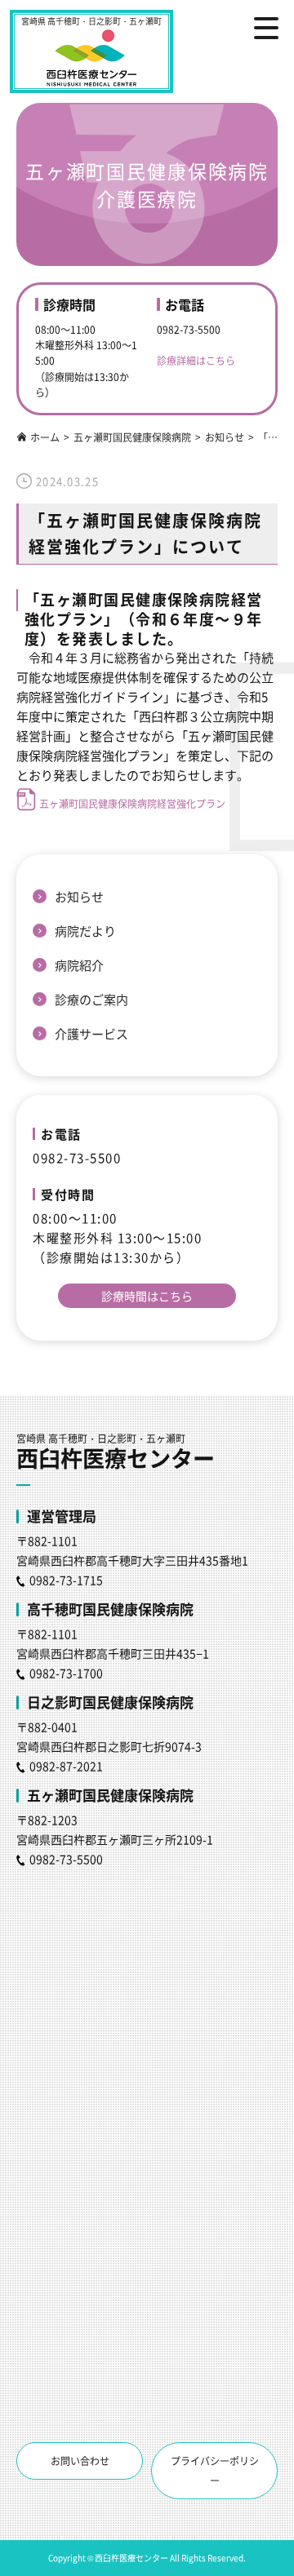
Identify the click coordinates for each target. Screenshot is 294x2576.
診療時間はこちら (147, 1296)
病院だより (85, 931)
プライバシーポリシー (215, 2470)
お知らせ (79, 896)
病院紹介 (79, 965)
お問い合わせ (80, 2461)
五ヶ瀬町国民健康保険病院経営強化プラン (132, 803)
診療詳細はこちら (196, 360)
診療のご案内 (91, 999)
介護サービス (91, 1033)
